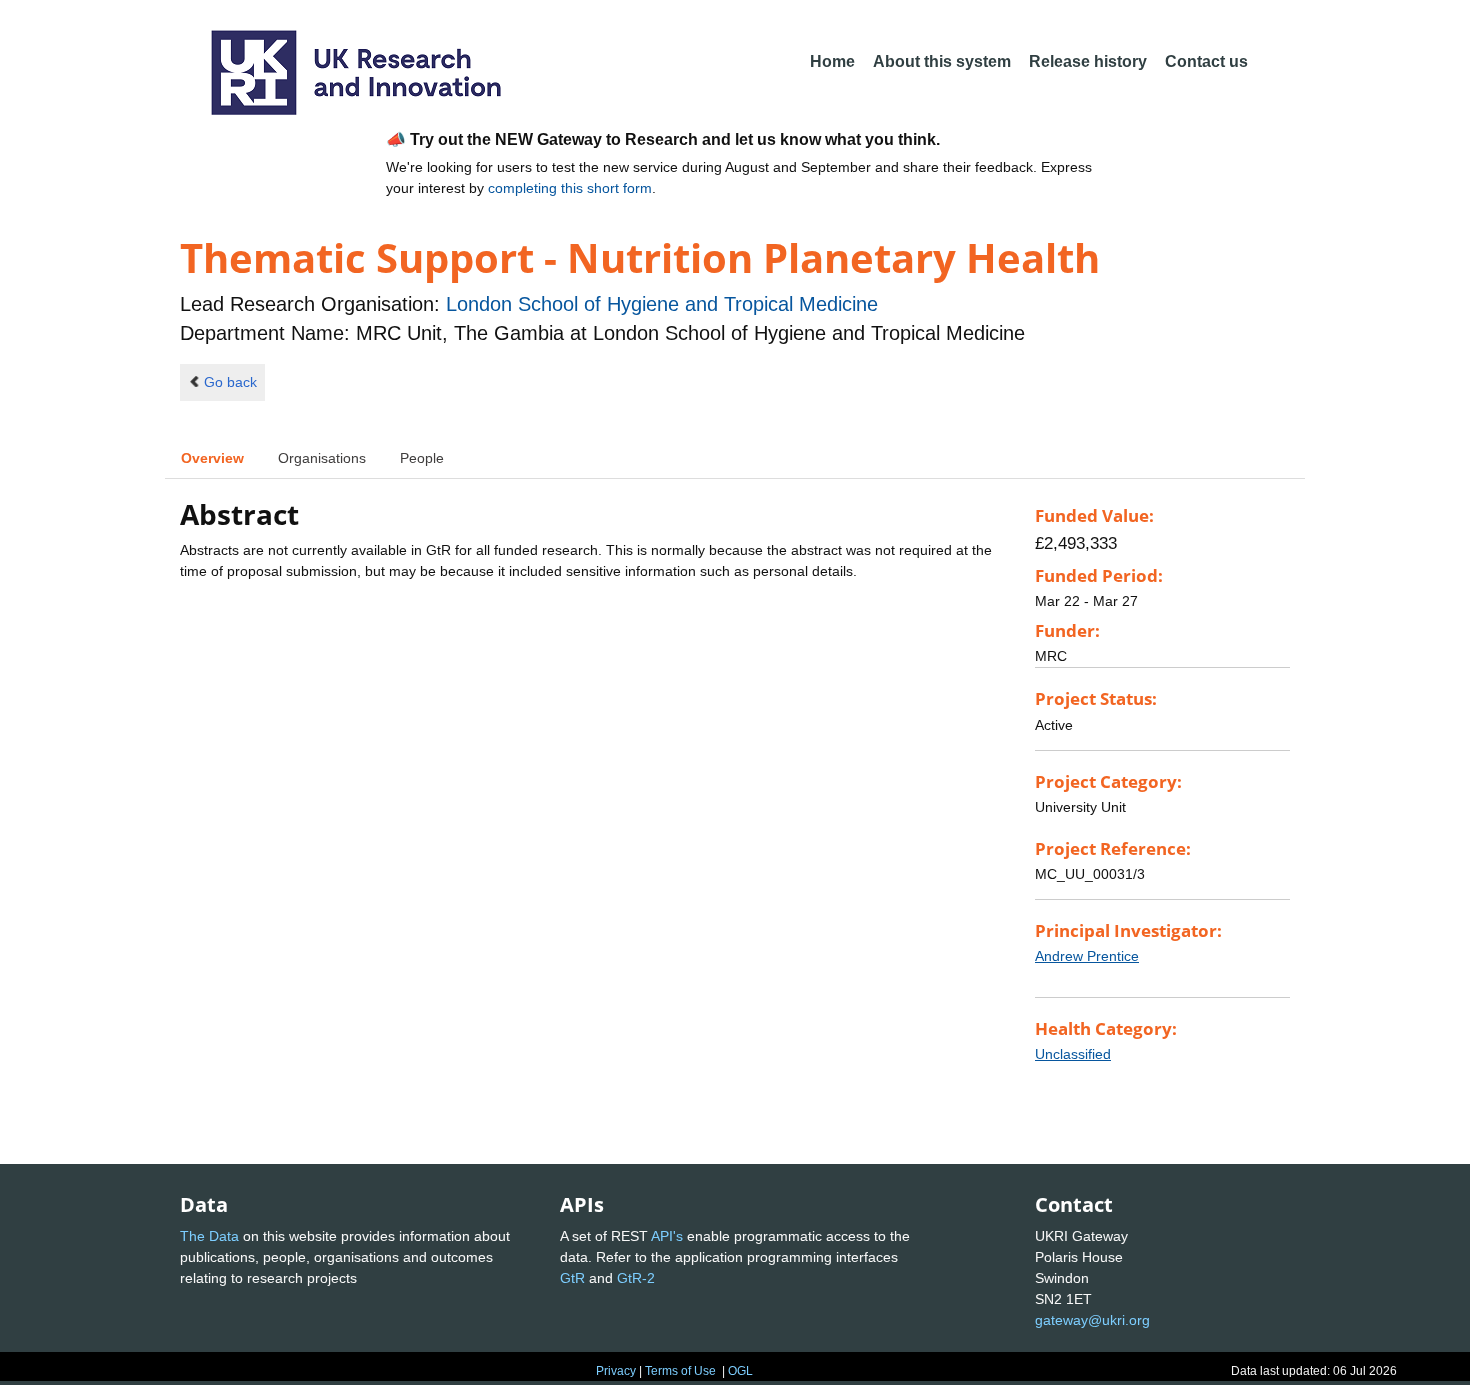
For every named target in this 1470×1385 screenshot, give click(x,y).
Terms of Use (680, 1371)
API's (667, 1236)
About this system (942, 61)
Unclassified (1073, 1054)
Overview (212, 458)
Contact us (1206, 61)
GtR (572, 1278)
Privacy (616, 1371)
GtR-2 (636, 1278)
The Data (209, 1236)
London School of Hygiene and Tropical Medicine (662, 304)
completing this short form (570, 188)
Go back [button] (230, 382)
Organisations (322, 458)
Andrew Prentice (1087, 956)
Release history (1088, 61)
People (422, 458)
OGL (740, 1371)
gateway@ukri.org (1092, 1320)
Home (832, 61)
